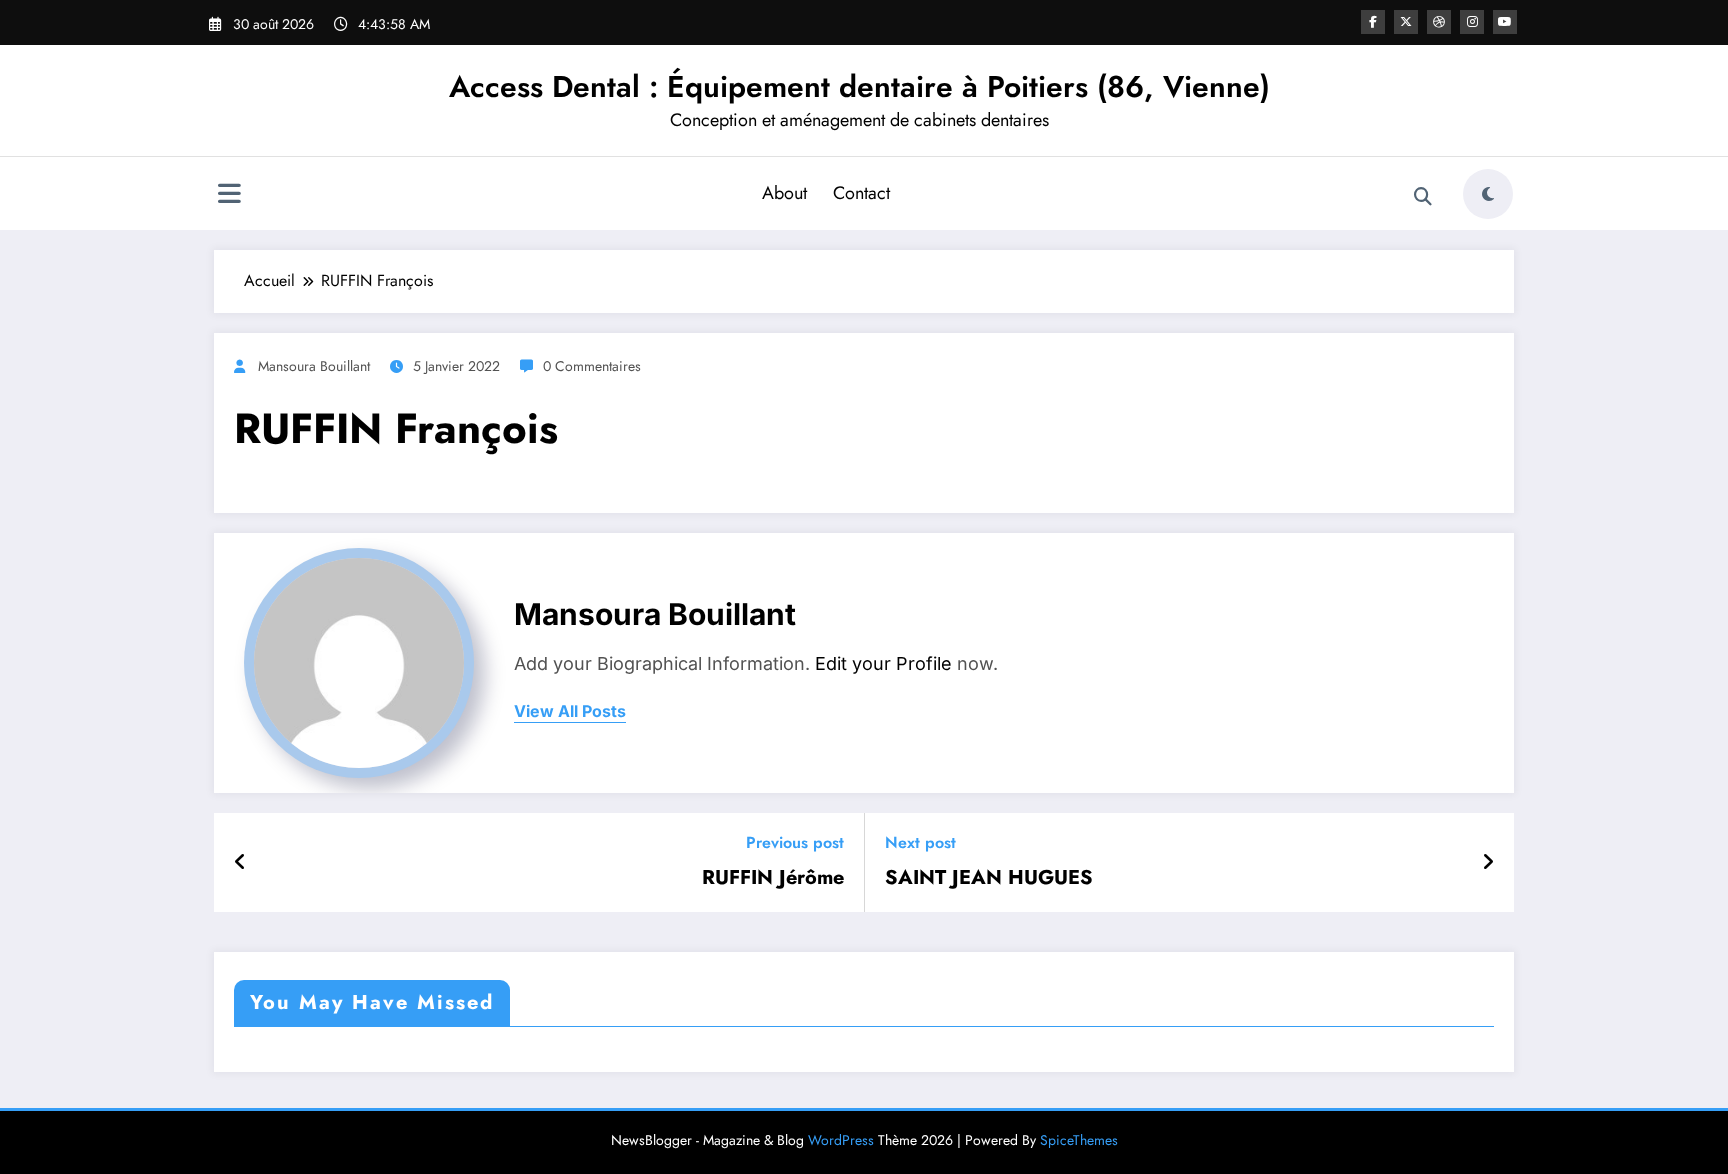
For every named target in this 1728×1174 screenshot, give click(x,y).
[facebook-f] (1373, 22)
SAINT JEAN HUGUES (989, 878)
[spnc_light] (1488, 194)
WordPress (841, 1140)
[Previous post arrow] (240, 863)
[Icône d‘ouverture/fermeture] (229, 196)
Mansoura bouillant (314, 366)
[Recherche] (1423, 197)
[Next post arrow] (1488, 863)
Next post (920, 842)
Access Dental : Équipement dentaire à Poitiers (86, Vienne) (859, 86)
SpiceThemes (1079, 1140)
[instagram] (1472, 22)
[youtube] (1505, 22)
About (784, 193)
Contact (861, 193)
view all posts (570, 711)
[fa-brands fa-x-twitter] (1406, 22)
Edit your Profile (883, 663)
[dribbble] (1439, 22)
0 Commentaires (592, 366)
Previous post (795, 842)
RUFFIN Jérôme (773, 878)
